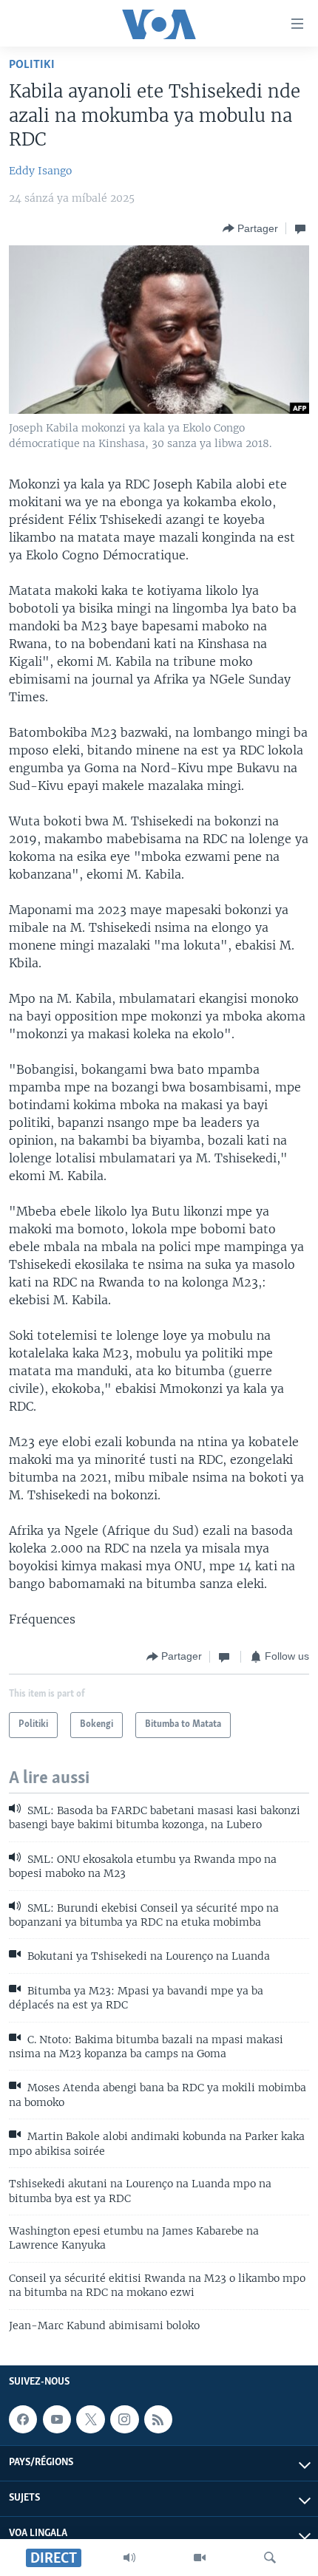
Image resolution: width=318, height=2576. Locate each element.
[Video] (200, 2558)
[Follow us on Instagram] (124, 2419)
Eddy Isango (40, 171)
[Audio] (129, 2558)
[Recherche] (270, 2558)
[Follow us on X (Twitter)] (90, 2419)
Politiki (32, 65)
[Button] (250, 228)
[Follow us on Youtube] (57, 2419)
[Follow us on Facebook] (23, 2419)
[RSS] (158, 2419)
